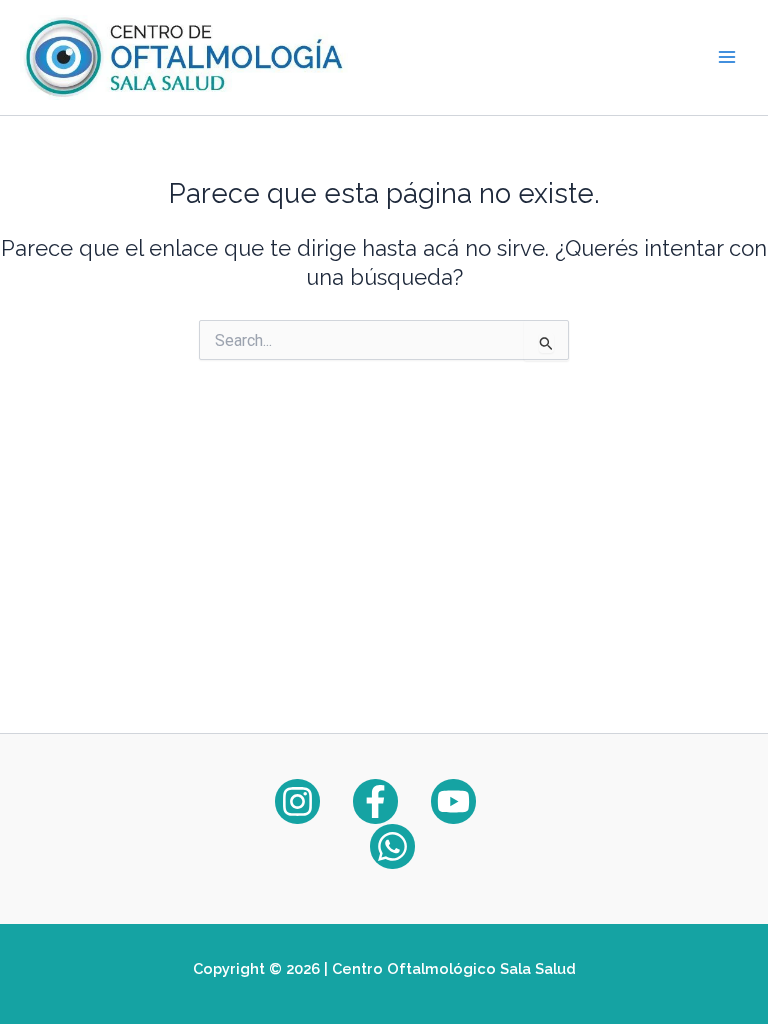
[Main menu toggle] (727, 57)
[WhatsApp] (392, 846)
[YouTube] (453, 801)
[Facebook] (375, 801)
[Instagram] (297, 801)
